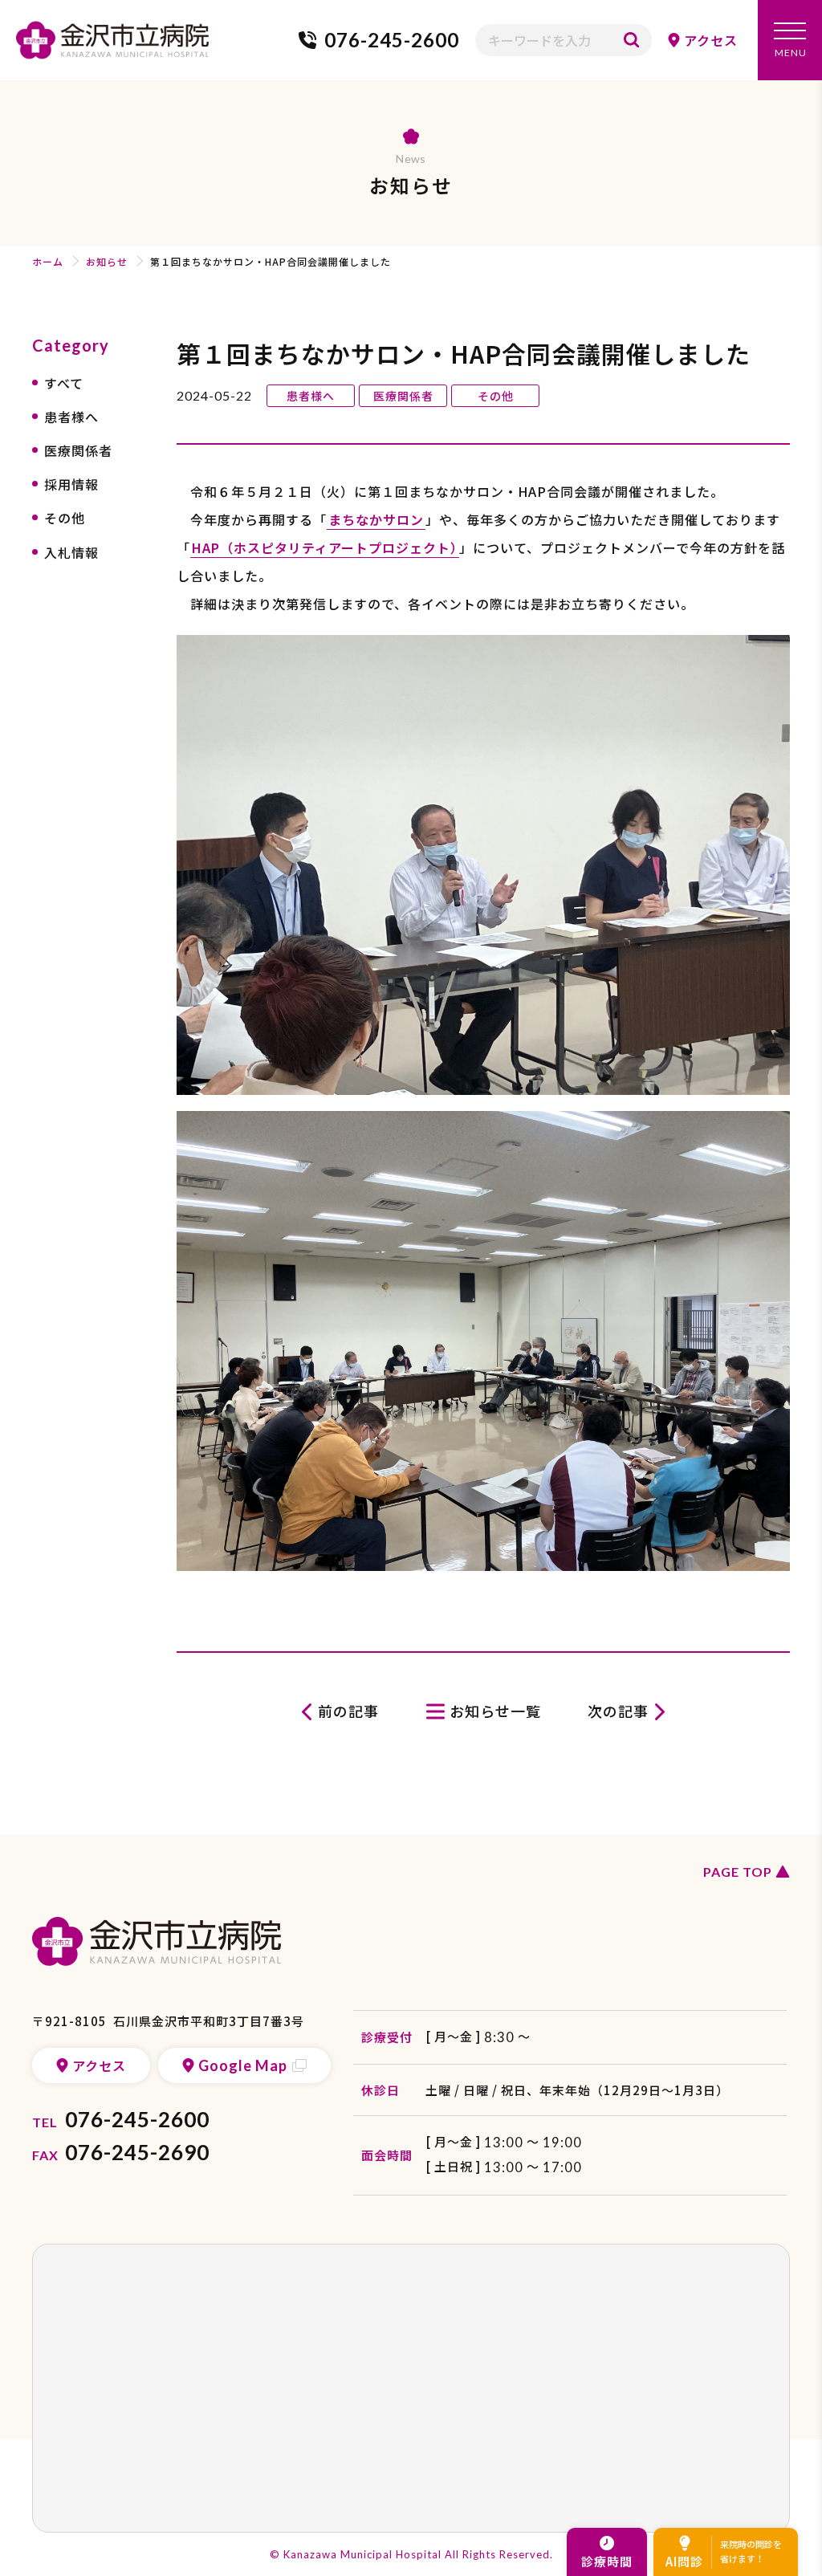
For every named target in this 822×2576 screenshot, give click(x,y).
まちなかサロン (376, 519)
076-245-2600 (392, 40)
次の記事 (618, 1711)
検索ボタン (632, 40)
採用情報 (71, 484)
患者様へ (71, 417)
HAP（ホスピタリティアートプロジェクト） (325, 547)
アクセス (711, 40)
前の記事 (348, 1711)
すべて (64, 383)
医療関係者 (78, 450)
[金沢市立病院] (112, 40)
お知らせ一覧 (495, 1711)
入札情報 (71, 552)
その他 (65, 518)
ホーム (48, 261)
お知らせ (107, 261)
